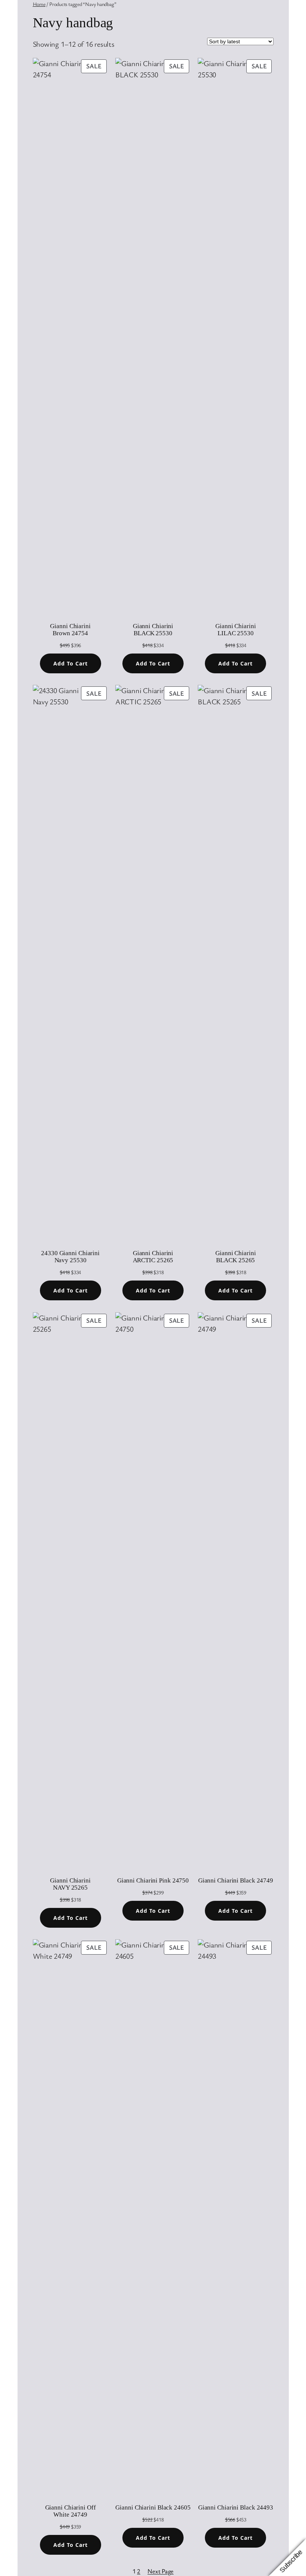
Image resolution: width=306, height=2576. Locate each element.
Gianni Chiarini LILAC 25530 (236, 630)
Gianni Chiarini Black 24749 (236, 1880)
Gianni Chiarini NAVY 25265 (70, 1884)
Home (39, 4)
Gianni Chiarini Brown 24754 (70, 630)
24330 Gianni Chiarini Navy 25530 (70, 1257)
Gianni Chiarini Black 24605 (153, 2507)
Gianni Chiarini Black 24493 (236, 2507)
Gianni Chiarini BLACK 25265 (236, 1257)
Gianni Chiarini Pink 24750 (153, 1880)
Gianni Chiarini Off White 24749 (71, 2511)
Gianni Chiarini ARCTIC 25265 (153, 1257)
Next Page (160, 2571)
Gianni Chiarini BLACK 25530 (153, 630)
